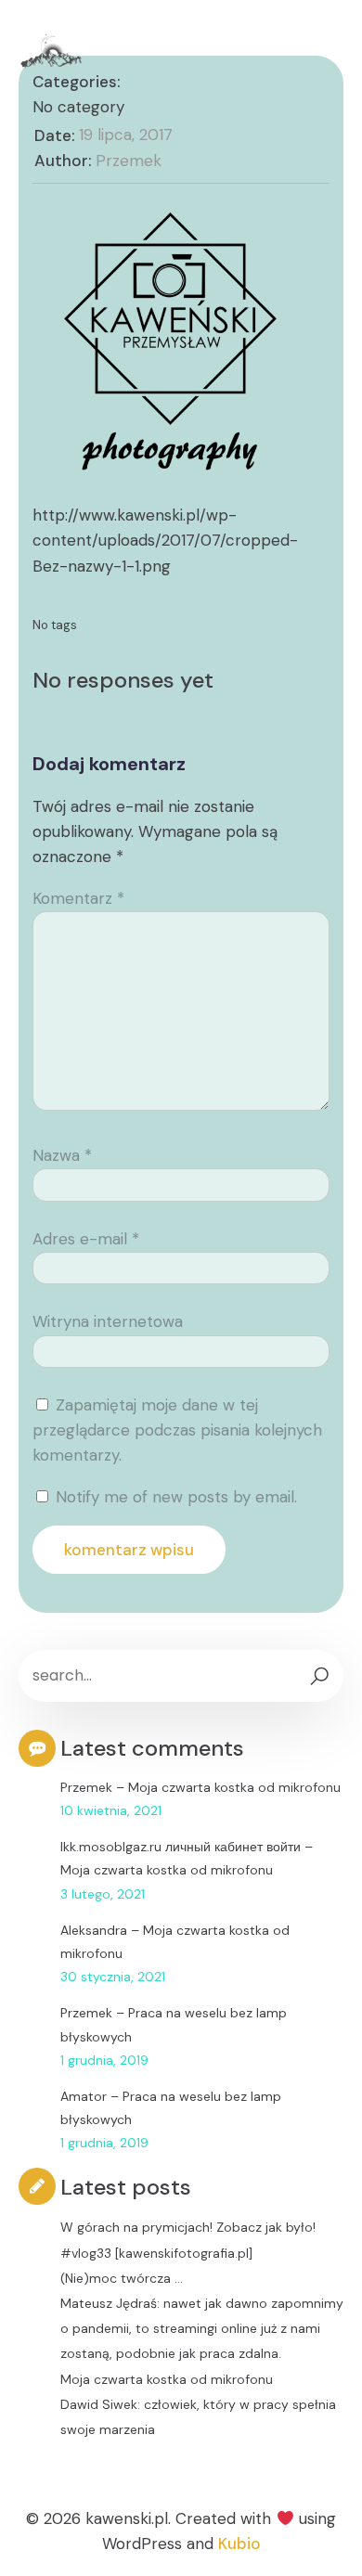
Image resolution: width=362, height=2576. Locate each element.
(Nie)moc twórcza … (122, 2278)
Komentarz (78, 898)
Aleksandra (94, 1930)
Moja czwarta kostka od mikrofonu (234, 1787)
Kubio (239, 2544)
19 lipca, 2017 (126, 135)
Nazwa (62, 1155)
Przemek (129, 161)
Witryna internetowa (108, 1321)
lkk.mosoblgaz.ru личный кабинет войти (181, 1847)
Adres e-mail (86, 1239)
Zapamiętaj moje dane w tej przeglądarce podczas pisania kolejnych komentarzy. (177, 1430)
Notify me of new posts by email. (176, 1497)
